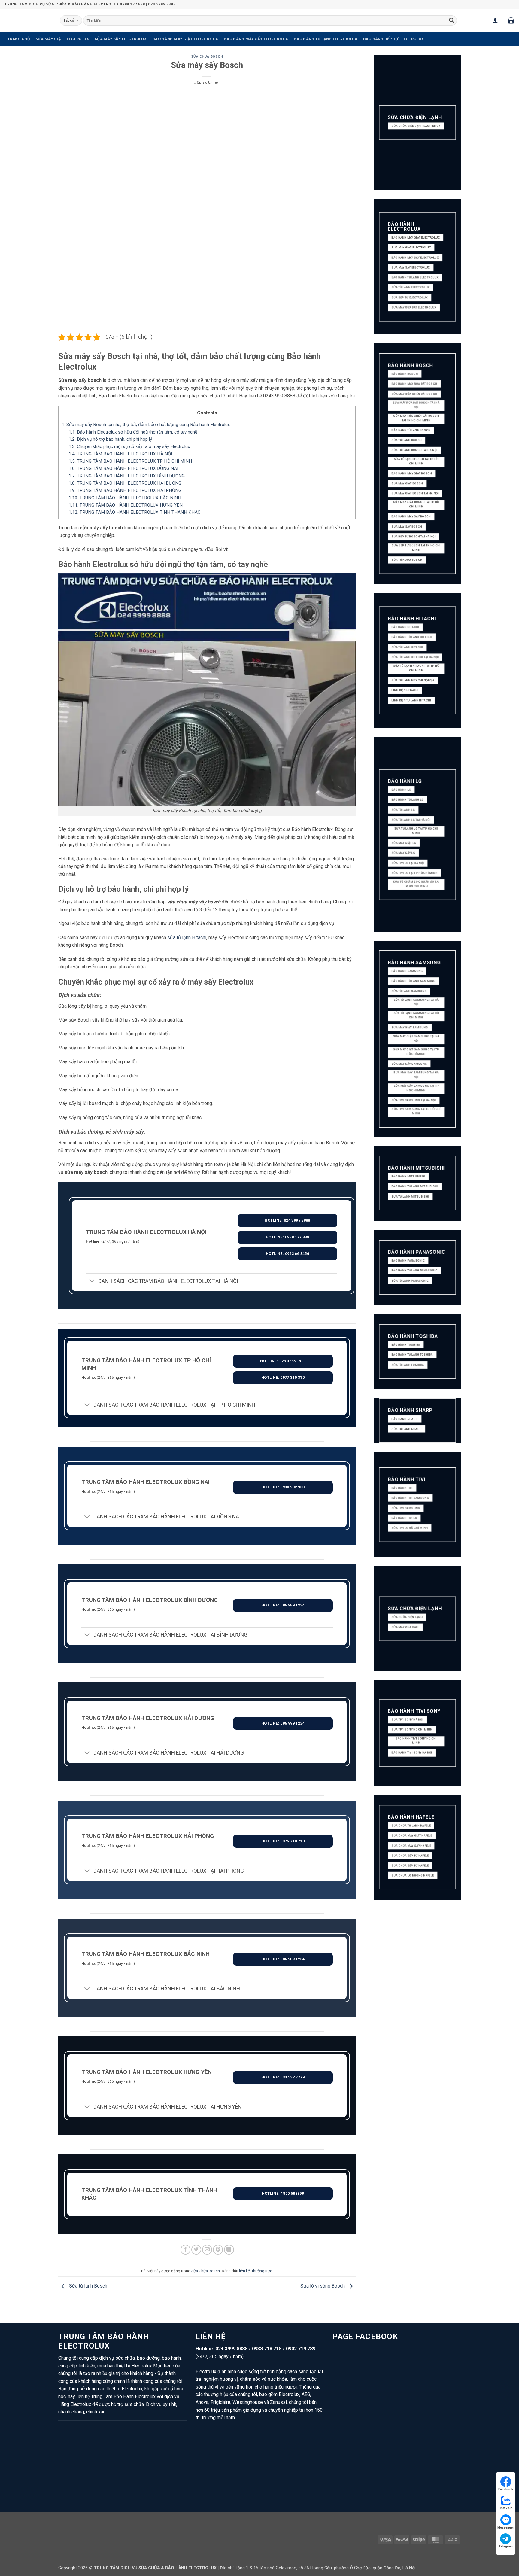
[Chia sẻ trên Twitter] (196, 2250)
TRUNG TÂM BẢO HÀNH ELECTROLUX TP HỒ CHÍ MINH (130, 461)
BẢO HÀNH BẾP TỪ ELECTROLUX (394, 39)
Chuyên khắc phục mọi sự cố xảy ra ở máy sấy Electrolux (129, 446)
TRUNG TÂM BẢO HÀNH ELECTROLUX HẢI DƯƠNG (125, 483)
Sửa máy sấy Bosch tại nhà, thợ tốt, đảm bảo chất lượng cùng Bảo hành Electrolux (146, 425)
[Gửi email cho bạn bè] (207, 2250)
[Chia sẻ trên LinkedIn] (229, 2250)
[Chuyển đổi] (92, 1282)
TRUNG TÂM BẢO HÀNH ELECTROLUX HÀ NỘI (120, 454)
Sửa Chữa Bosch (207, 57)
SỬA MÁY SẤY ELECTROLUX (121, 39)
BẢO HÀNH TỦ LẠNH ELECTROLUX (325, 39)
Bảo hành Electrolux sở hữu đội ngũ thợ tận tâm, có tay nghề (133, 432)
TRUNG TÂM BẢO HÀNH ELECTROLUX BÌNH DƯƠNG (127, 476)
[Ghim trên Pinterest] (218, 2250)
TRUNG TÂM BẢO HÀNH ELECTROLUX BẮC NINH (125, 498)
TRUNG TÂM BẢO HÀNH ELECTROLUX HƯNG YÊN (126, 505)
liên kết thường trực (256, 2271)
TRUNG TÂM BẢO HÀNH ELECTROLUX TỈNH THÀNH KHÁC (135, 512)
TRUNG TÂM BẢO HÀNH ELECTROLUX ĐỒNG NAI (123, 468)
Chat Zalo (506, 2508)
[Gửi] (451, 20)
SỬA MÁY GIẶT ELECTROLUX (62, 39)
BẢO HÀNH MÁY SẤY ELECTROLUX (256, 39)
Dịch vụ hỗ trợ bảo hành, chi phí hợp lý (110, 439)
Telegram (506, 2546)
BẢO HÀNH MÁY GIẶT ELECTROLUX (185, 39)
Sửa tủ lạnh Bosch (88, 2286)
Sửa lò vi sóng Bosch (323, 2286)
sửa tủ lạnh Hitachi (187, 938)
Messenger (506, 2527)
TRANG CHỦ (19, 39)
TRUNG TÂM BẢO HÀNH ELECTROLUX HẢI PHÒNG (125, 490)
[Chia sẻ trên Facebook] (185, 2250)
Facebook (506, 2489)
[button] (495, 20)
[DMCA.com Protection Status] (330, 2539)
